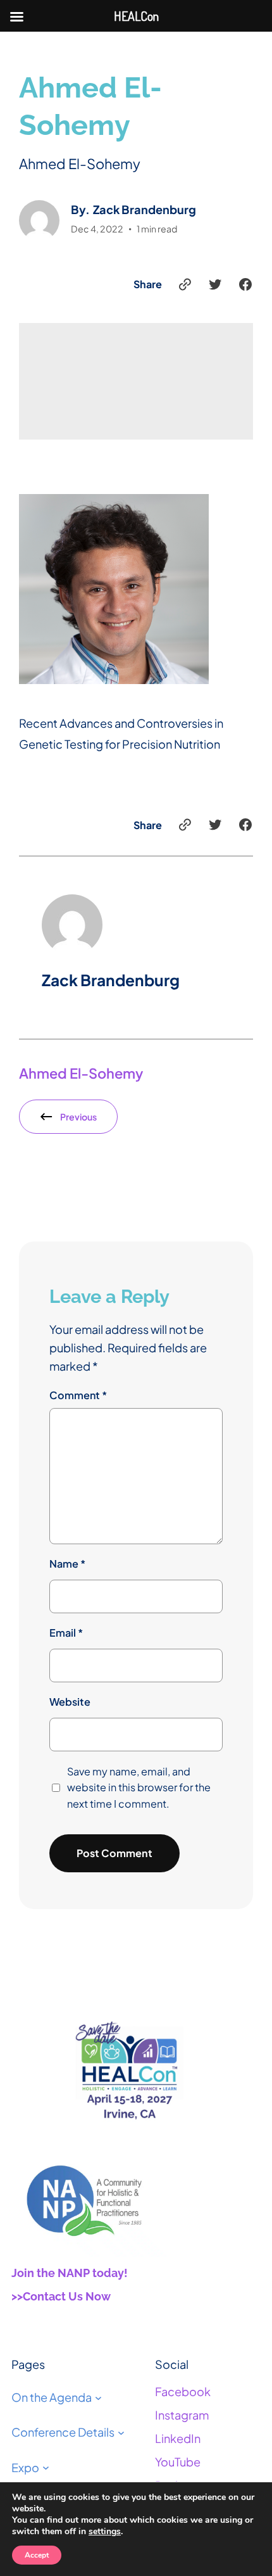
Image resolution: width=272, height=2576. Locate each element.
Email (66, 1633)
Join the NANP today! (70, 2273)
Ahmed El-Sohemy (81, 1073)
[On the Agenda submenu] (98, 2397)
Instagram (182, 2415)
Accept (37, 2555)
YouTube (178, 2462)
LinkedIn (178, 2438)
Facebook (183, 2391)
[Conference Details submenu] (121, 2432)
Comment (78, 1395)
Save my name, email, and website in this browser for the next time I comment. (139, 1788)
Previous (78, 1117)
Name (67, 1564)
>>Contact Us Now (61, 2296)
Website (70, 1702)
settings (105, 2532)
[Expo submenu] (46, 2467)
